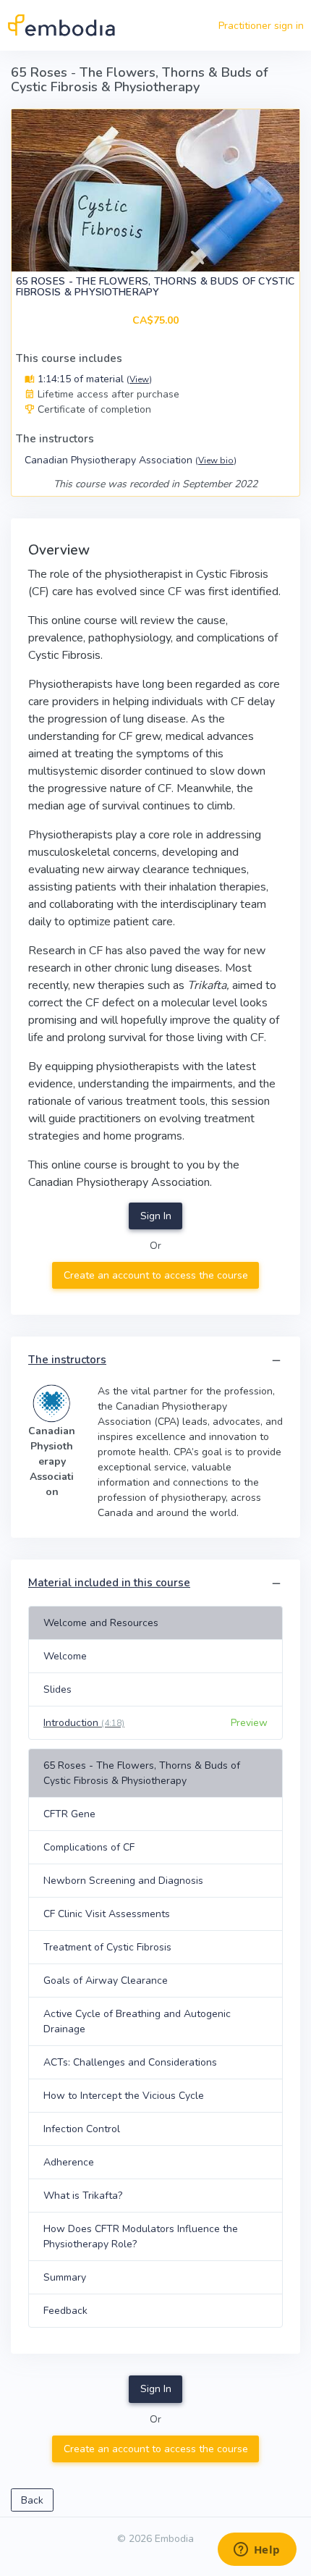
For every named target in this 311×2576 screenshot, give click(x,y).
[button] (276, 1361)
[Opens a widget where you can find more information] (257, 2551)
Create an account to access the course (156, 1275)
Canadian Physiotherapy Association (131, 460)
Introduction (84, 1723)
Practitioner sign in (261, 26)
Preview (249, 1723)
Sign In (156, 1216)
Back (32, 2500)
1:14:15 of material (93, 379)
